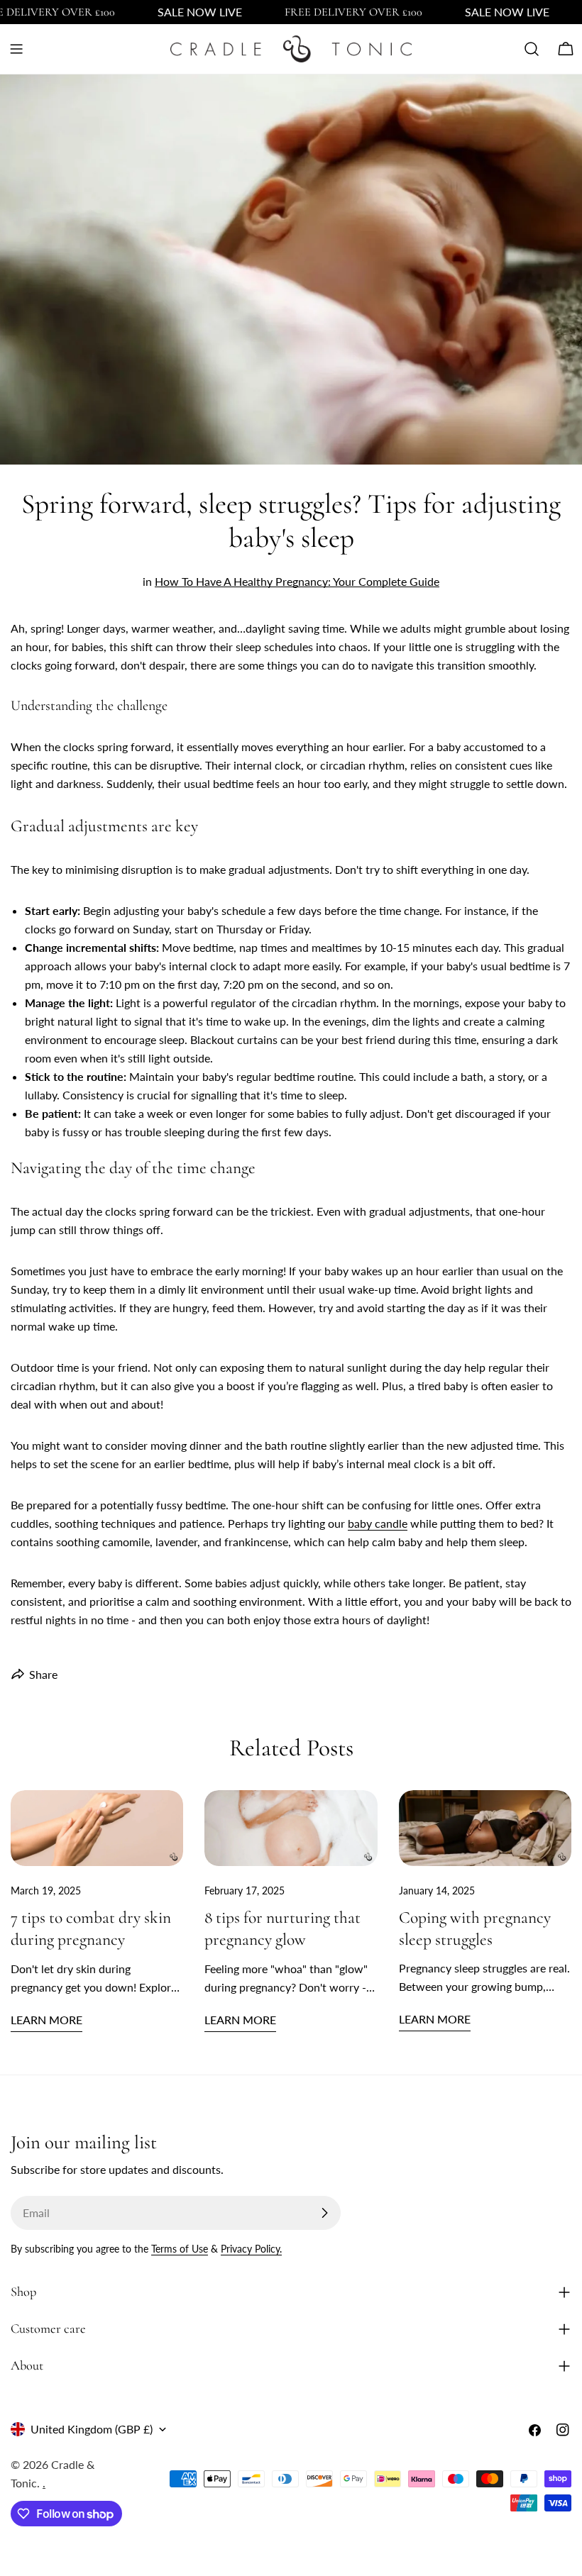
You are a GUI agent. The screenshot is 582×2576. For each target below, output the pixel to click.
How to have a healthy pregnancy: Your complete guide (297, 581)
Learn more (46, 2020)
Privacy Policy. (251, 2249)
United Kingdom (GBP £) (92, 2429)
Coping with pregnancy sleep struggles (475, 1928)
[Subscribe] (324, 2213)
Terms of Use (180, 2249)
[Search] (532, 49)
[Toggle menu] (16, 49)
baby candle (378, 1523)
